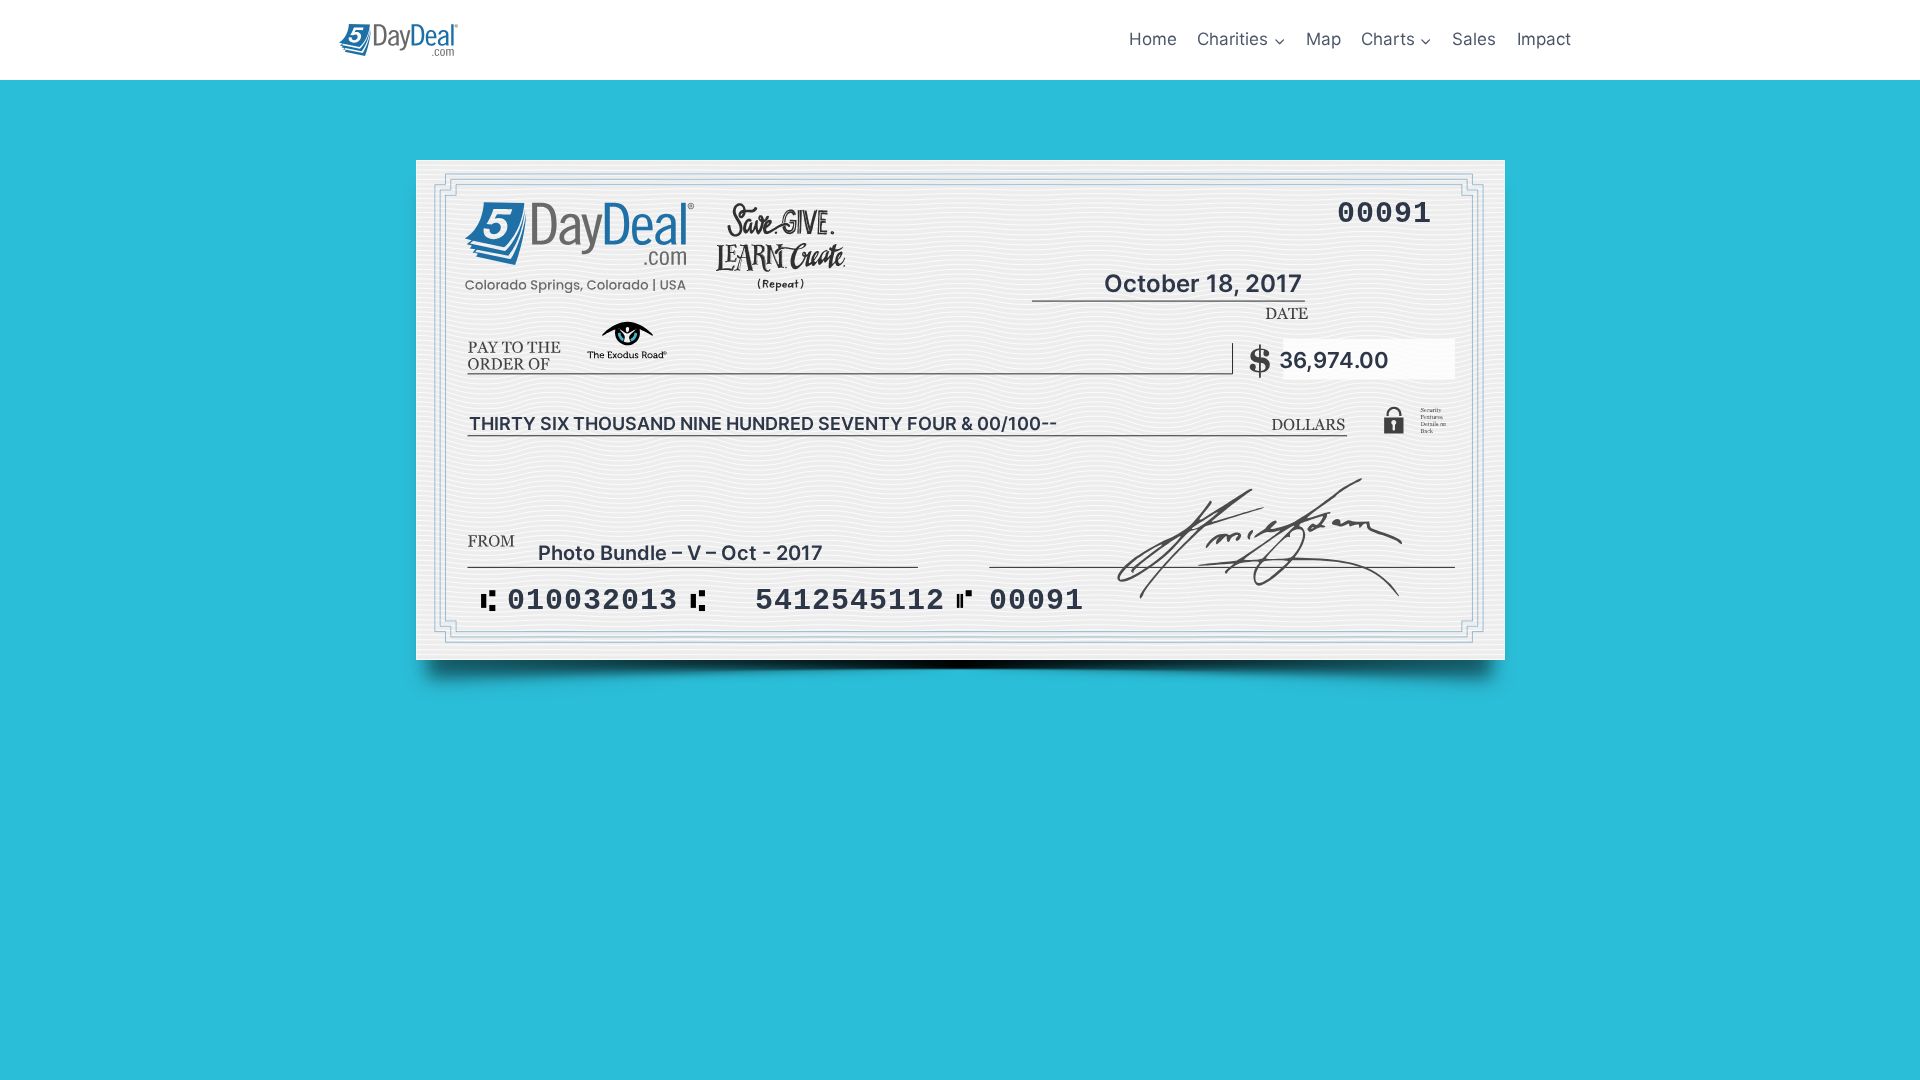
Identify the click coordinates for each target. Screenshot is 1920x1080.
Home (1153, 39)
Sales (1474, 39)
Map (1323, 39)
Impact (1544, 39)
